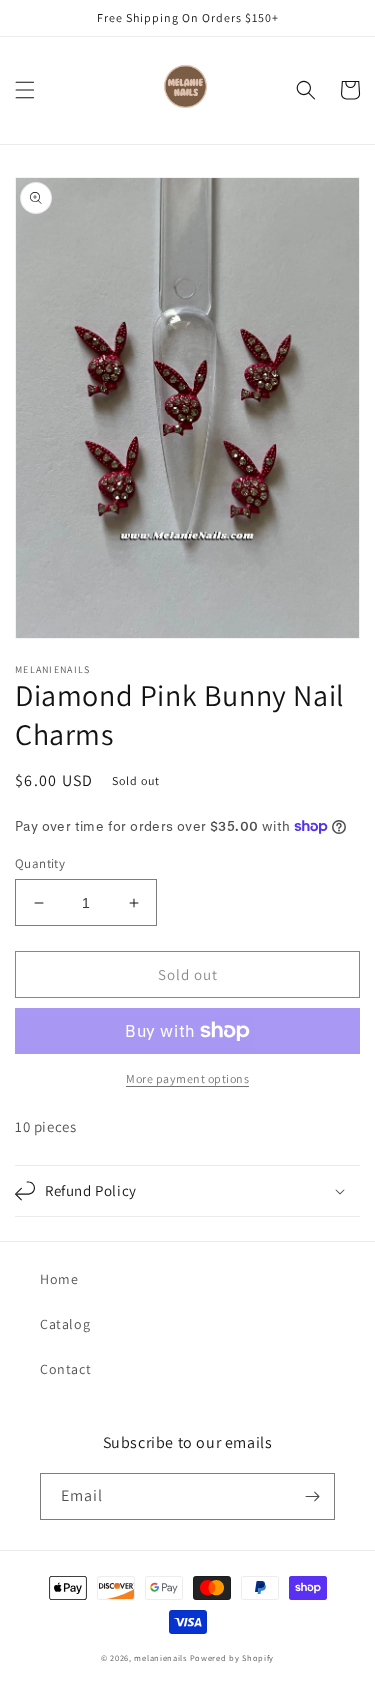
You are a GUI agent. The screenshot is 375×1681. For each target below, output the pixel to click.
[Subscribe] (312, 1496)
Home (59, 1279)
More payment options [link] (187, 1078)
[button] (25, 90)
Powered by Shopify (232, 1657)
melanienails (160, 1657)
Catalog (65, 1324)
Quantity (40, 863)
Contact (65, 1369)
